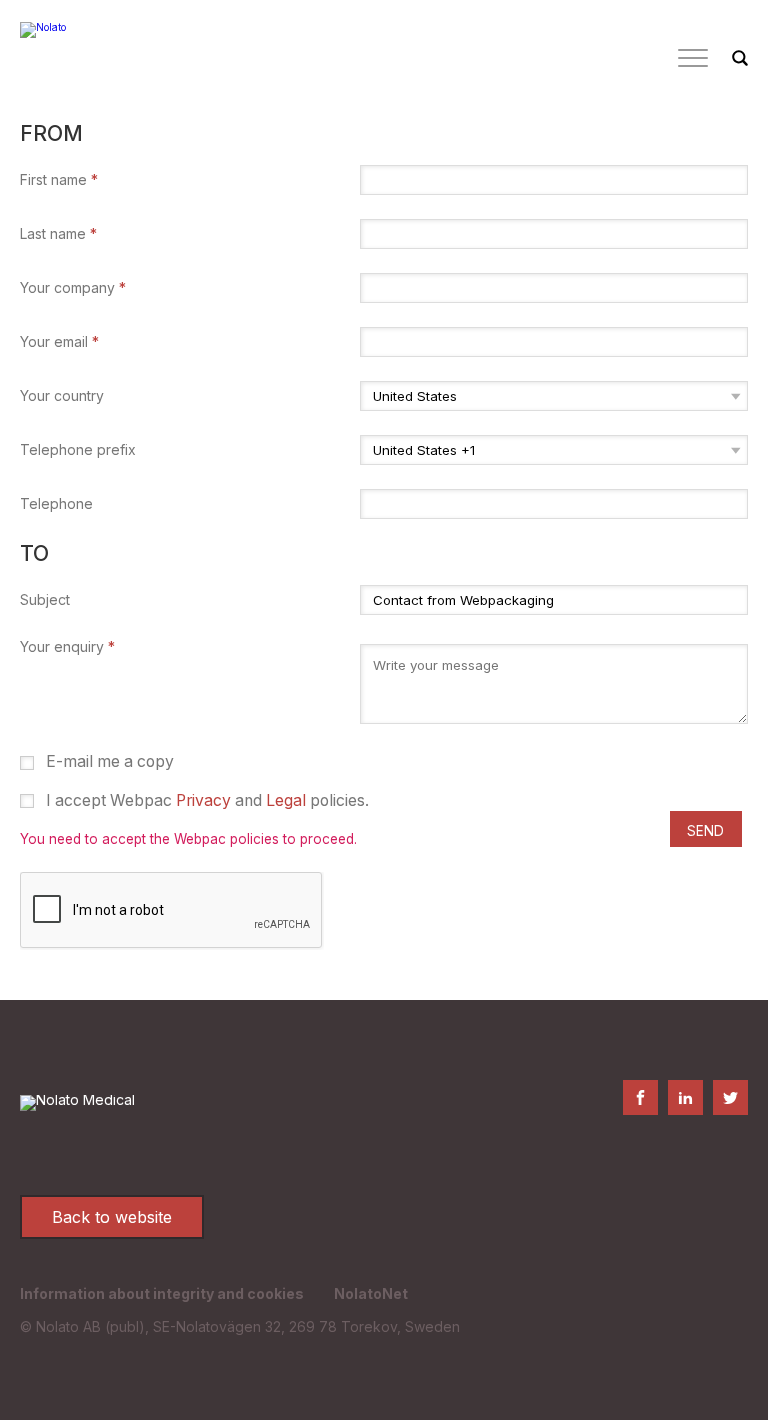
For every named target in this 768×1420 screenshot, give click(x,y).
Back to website (112, 1217)
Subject (45, 600)
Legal (286, 800)
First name (59, 180)
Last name (58, 234)
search (740, 59)
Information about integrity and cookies (162, 1293)
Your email (59, 342)
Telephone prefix (78, 450)
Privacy (203, 800)
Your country (62, 396)
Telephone (56, 504)
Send (705, 831)
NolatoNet (371, 1293)
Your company (73, 288)
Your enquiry (67, 647)
